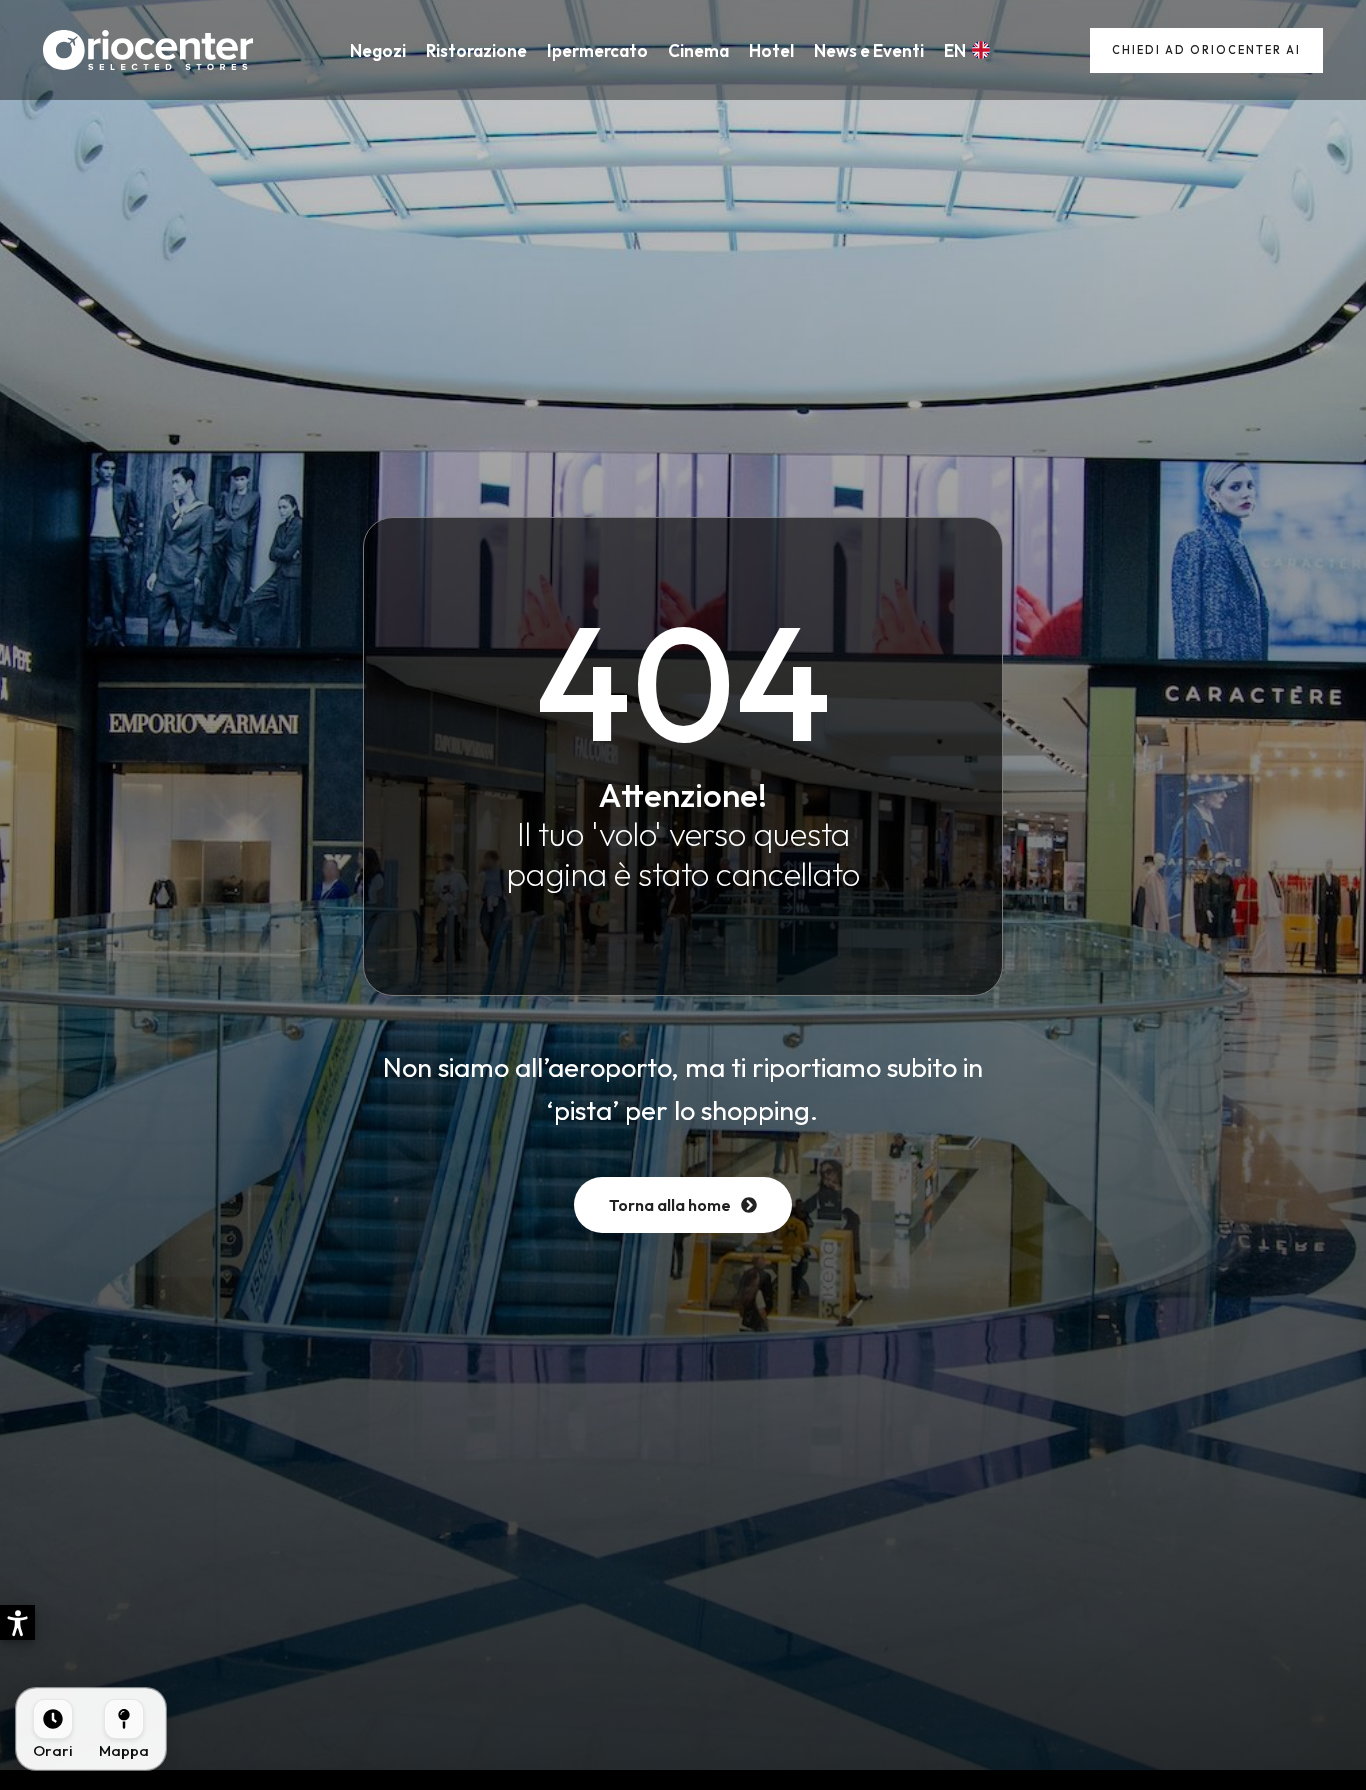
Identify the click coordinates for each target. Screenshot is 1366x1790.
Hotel (771, 50)
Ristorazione (476, 50)
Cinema (698, 50)
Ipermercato (597, 50)
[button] (17, 1622)
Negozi (378, 50)
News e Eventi (869, 50)
